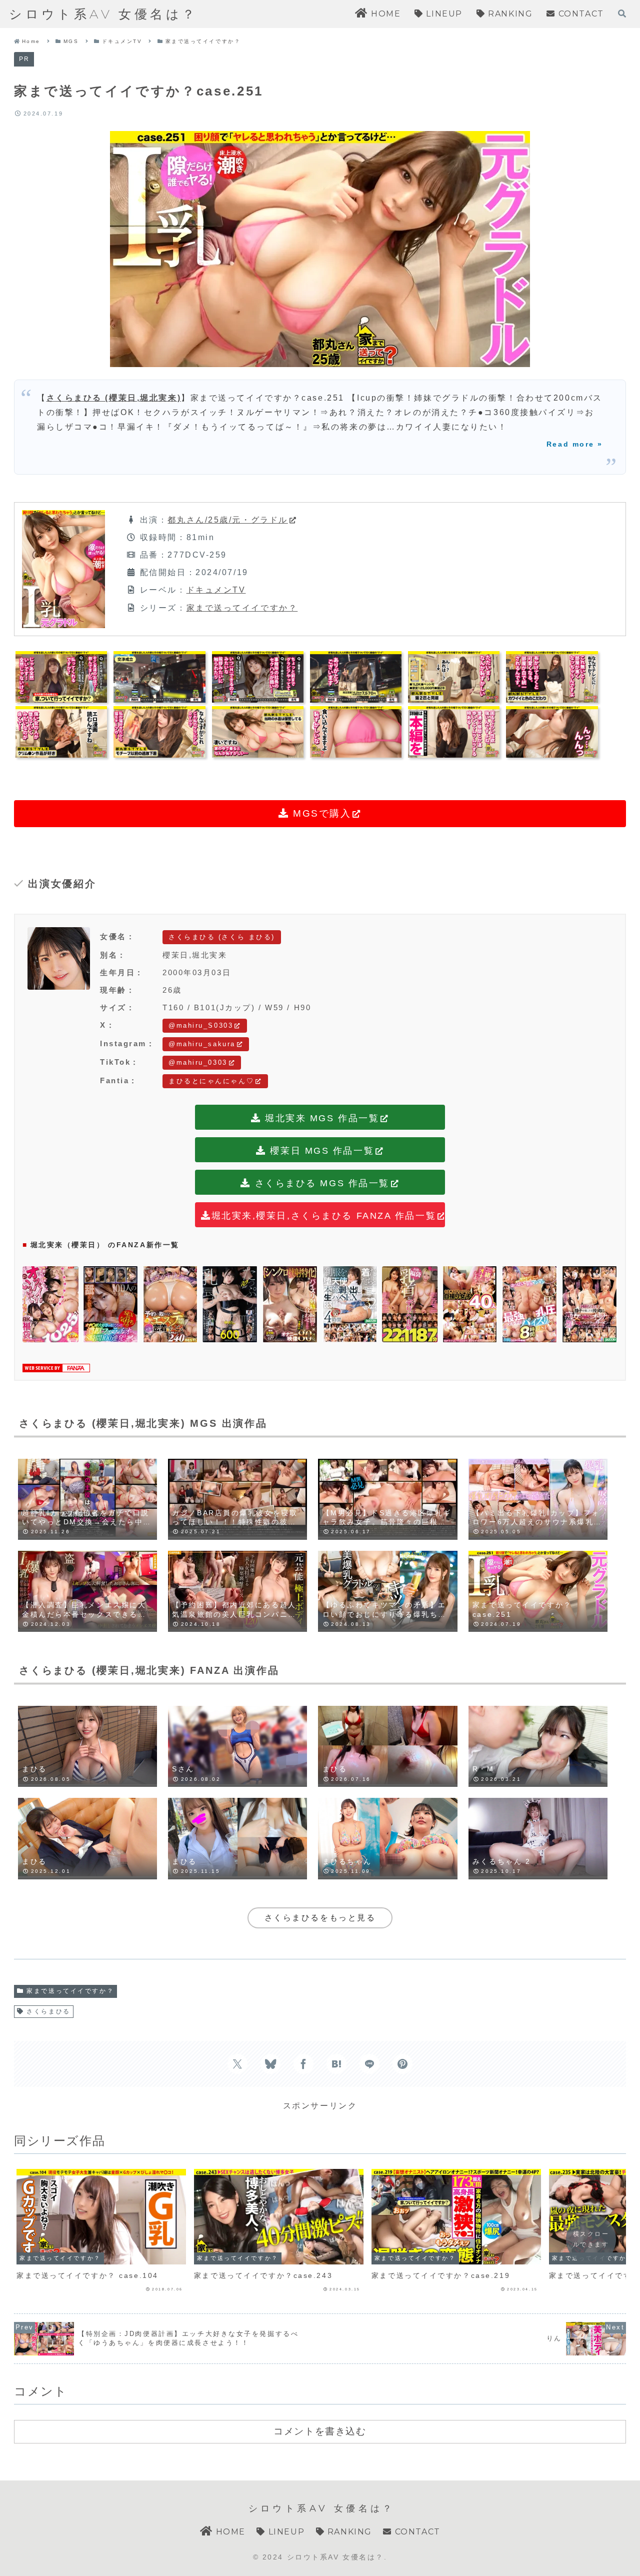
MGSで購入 (320, 813)
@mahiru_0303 (198, 1062)
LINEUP (285, 2532)
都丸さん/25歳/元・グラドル (227, 520)
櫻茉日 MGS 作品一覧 (320, 1151)
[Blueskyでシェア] (270, 2064)
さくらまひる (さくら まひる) (222, 937)
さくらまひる (48, 2011)
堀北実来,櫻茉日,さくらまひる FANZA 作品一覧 (324, 1216)
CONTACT (416, 2532)
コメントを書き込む (320, 2431)
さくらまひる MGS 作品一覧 (320, 1183)
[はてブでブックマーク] (336, 2064)
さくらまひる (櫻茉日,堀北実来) (114, 398)
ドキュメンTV (216, 590)
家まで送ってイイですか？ (242, 608)
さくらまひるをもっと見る (320, 1918)
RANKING (348, 2532)
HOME (229, 2532)
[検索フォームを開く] (622, 14)
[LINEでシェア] (369, 2064)
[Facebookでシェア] (303, 2064)
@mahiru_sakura (202, 1044)
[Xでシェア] (237, 2064)
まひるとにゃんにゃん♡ (211, 1081)
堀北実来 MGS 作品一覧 (320, 1118)
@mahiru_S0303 (201, 1025)
